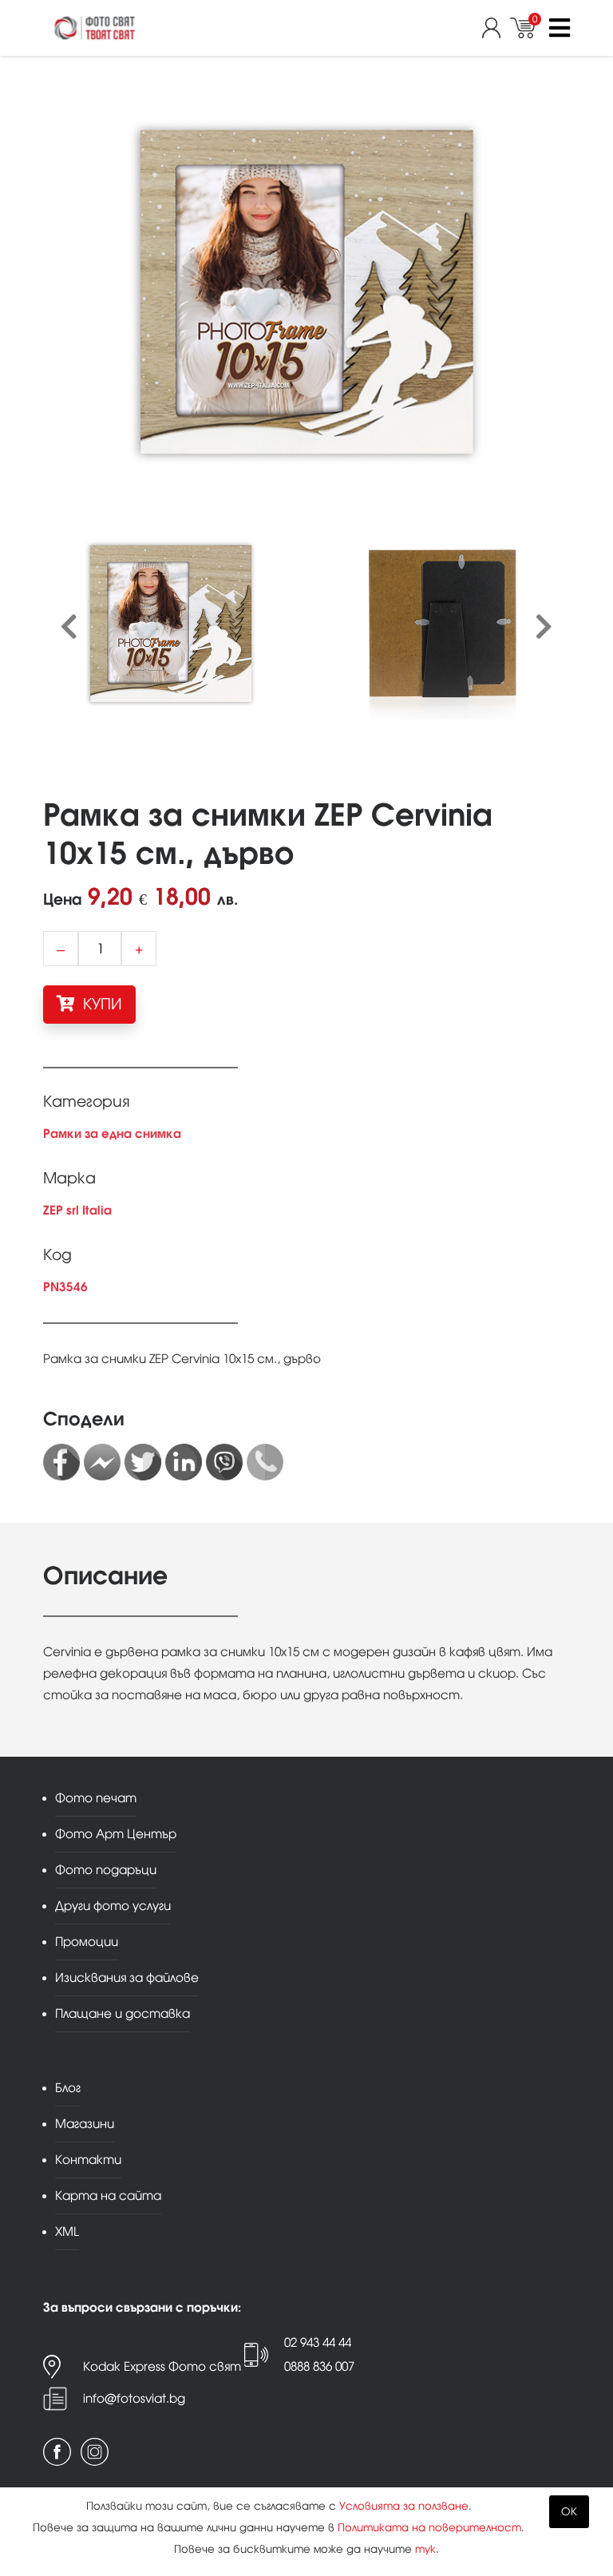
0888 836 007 (319, 2366)
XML (67, 2231)
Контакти (88, 2160)
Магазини (85, 2124)
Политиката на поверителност (429, 2528)
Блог (68, 2088)
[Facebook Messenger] (102, 1462)
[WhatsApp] (265, 1462)
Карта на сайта (108, 2196)
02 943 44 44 (318, 2342)
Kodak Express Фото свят (162, 2366)
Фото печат (96, 1798)
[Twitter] (143, 1462)
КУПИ (101, 1004)
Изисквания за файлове (127, 1978)
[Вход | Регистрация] (496, 28)
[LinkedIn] (184, 1462)
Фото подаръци (106, 1870)
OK (569, 2512)
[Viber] (224, 1462)
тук (425, 2549)
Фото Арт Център (116, 1834)
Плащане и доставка (123, 2013)
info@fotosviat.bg (134, 2398)
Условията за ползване (404, 2506)
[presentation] (69, 628)
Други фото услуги (113, 1906)
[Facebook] (61, 1462)
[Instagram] (95, 2452)
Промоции (87, 1942)
